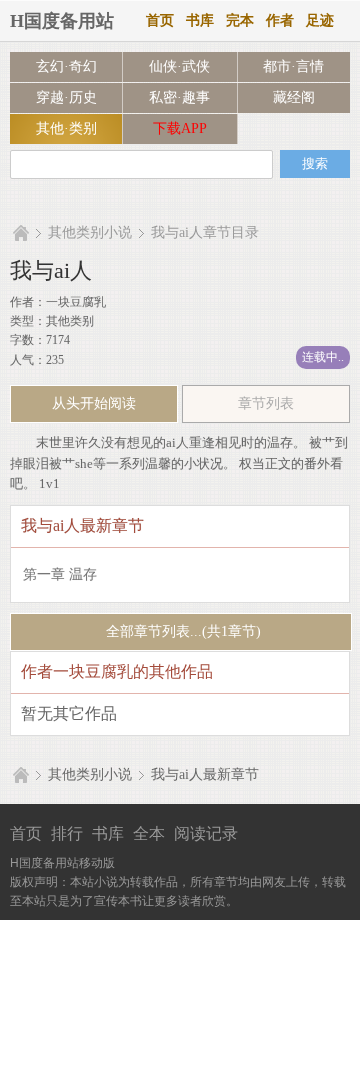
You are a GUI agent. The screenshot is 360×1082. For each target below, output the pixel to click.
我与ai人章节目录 (205, 232)
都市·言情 (293, 66)
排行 (67, 833)
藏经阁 (294, 97)
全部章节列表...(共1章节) (181, 631)
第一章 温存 (60, 574)
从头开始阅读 (94, 403)
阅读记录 (206, 833)
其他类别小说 (90, 232)
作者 (280, 20)
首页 (160, 20)
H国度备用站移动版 (62, 863)
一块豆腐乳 (76, 302)
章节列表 (266, 403)
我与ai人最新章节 (205, 774)
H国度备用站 (62, 21)
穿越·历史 (66, 97)
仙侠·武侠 (179, 66)
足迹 (320, 20)
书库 (200, 20)
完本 (240, 20)
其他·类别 (66, 128)
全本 (149, 833)
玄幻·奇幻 (66, 66)
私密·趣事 (179, 97)
